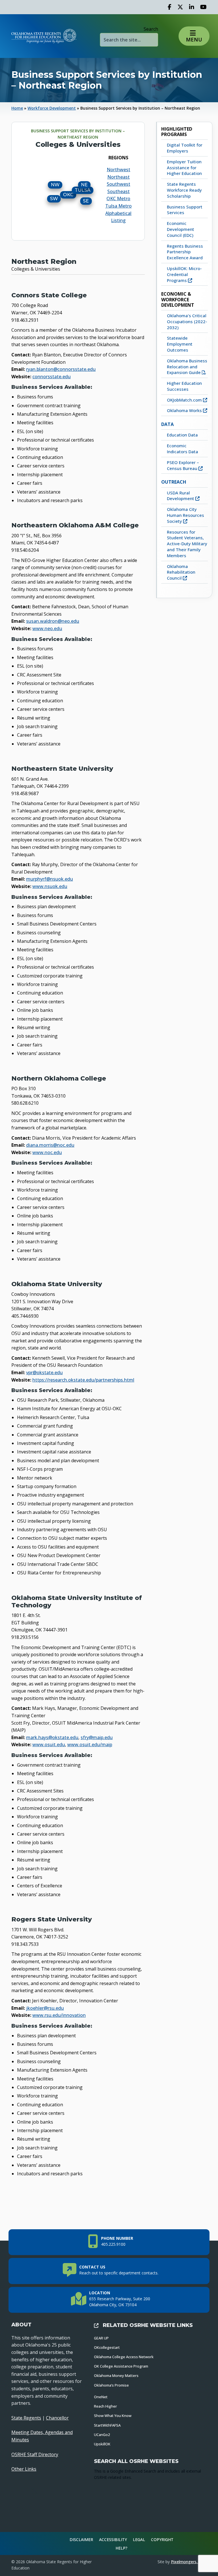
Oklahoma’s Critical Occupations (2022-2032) (187, 321)
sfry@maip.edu (97, 1737)
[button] (194, 36)
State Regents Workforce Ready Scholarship (184, 190)
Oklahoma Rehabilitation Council (181, 572)
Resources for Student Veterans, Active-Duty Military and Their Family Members (187, 544)
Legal (139, 2540)
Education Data (182, 435)
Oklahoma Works (185, 410)
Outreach (174, 482)
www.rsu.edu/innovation (59, 2015)
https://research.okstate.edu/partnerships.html (83, 1380)
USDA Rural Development (181, 496)
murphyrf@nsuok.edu (50, 879)
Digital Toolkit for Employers (185, 148)
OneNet (101, 2397)
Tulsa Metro (119, 206)
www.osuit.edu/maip (90, 1745)
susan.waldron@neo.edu (53, 621)
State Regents (26, 2418)
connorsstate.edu (52, 377)
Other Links (24, 2469)
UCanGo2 (102, 2435)
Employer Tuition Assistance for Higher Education (184, 168)
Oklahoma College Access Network (124, 2357)
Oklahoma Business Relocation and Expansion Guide (187, 367)
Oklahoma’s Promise (111, 2385)
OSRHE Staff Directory (35, 2454)
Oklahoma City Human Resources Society (185, 515)
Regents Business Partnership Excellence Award (185, 252)
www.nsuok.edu (50, 886)
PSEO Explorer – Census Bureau (183, 465)
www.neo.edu (47, 628)
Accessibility (113, 2540)
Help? (121, 2548)
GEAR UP (101, 2338)
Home (17, 108)
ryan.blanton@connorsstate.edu (61, 369)
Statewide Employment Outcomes (180, 344)
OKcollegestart (107, 2347)
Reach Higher (105, 2406)
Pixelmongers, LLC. (189, 2562)
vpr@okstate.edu (44, 1372)
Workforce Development (52, 108)
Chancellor (57, 2418)
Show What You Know (113, 2416)
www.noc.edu (47, 1152)
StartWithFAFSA (107, 2425)
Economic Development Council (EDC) (181, 229)
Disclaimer (81, 2540)
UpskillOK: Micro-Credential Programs (184, 274)
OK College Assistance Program (121, 2366)
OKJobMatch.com (185, 400)
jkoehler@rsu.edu (45, 2008)
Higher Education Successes (184, 386)
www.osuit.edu (49, 1745)
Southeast (119, 191)
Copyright (162, 2540)
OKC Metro (118, 199)
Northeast (119, 177)
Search (151, 29)
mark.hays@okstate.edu (52, 1737)
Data (167, 424)
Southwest (119, 184)
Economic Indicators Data (183, 449)
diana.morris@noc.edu (50, 1145)
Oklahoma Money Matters (116, 2376)
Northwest (119, 170)
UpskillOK (102, 2444)
